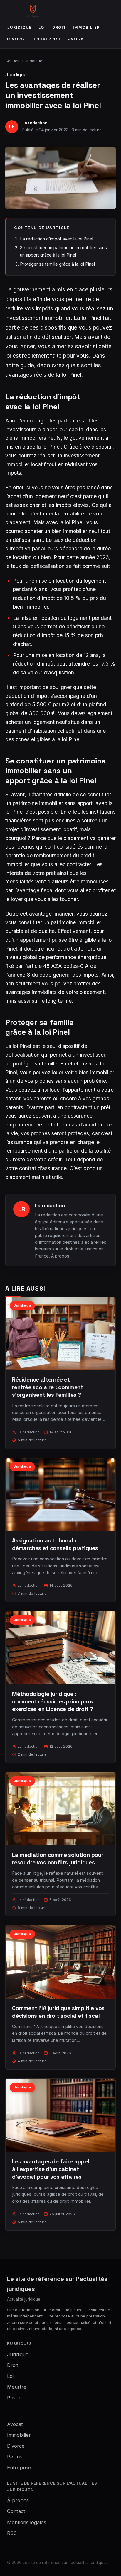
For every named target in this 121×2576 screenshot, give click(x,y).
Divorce (17, 39)
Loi (42, 27)
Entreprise (48, 39)
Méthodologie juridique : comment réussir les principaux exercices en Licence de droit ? (53, 1702)
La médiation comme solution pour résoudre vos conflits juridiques (58, 1859)
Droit (59, 27)
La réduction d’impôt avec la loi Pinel (57, 239)
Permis (15, 2457)
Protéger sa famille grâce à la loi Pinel (57, 264)
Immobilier (86, 27)
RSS (12, 2533)
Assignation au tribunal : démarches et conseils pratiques (55, 1544)
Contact (16, 2511)
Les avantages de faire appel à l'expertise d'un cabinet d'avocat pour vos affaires (51, 2169)
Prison (14, 2398)
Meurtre (17, 2387)
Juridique (20, 27)
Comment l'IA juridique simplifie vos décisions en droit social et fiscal (58, 2012)
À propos (60, 1256)
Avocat (77, 39)
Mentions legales (27, 2522)
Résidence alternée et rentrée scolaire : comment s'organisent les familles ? (48, 1387)
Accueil (12, 61)
